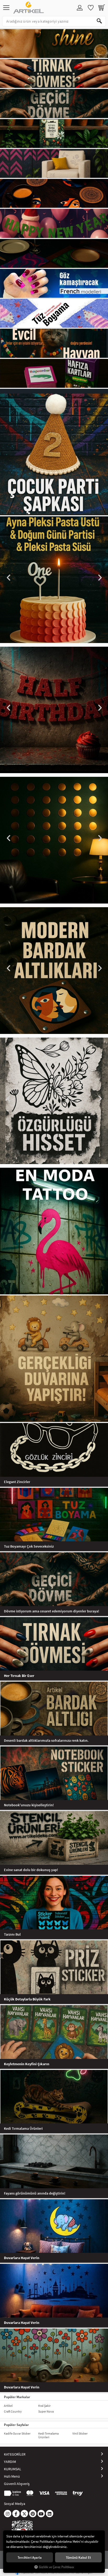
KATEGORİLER (15, 2454)
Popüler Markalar (17, 2397)
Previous (9, 578)
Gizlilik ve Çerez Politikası (56, 2567)
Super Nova (46, 2411)
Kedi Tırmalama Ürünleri (48, 2435)
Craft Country (13, 2411)
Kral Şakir (44, 2406)
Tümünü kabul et (78, 2557)
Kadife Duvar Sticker (17, 2433)
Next (99, 578)
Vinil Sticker (80, 2433)
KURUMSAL (13, 2469)
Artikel (8, 2406)
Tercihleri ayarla (30, 2557)
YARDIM (10, 2462)
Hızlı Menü (12, 2476)
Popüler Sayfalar (16, 2425)
